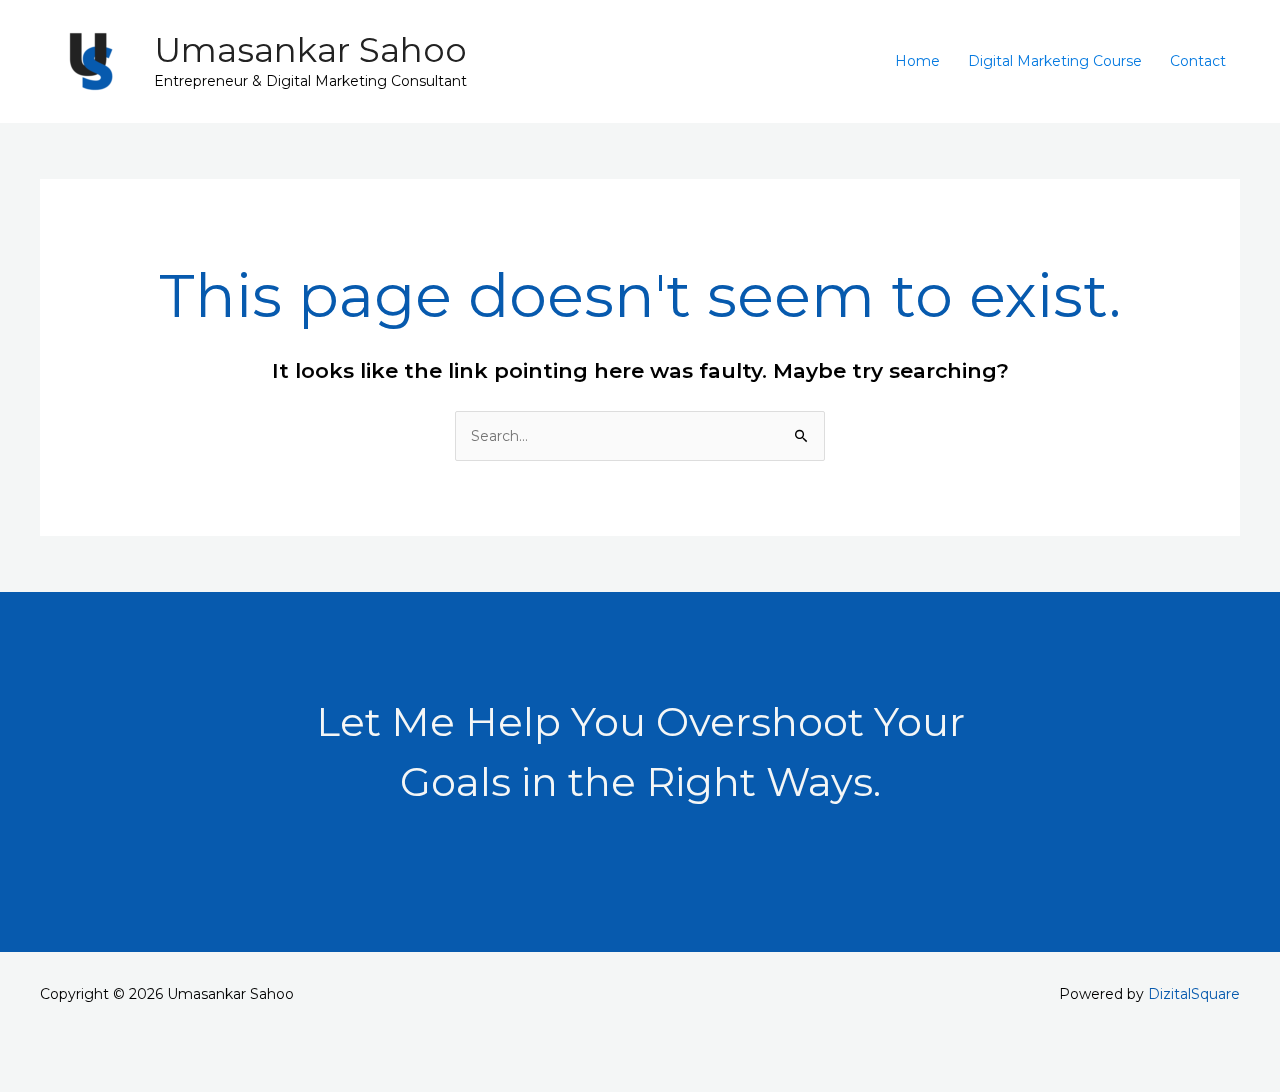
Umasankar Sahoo (310, 50)
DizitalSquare (1194, 994)
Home (917, 61)
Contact (1198, 61)
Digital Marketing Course (1055, 61)
